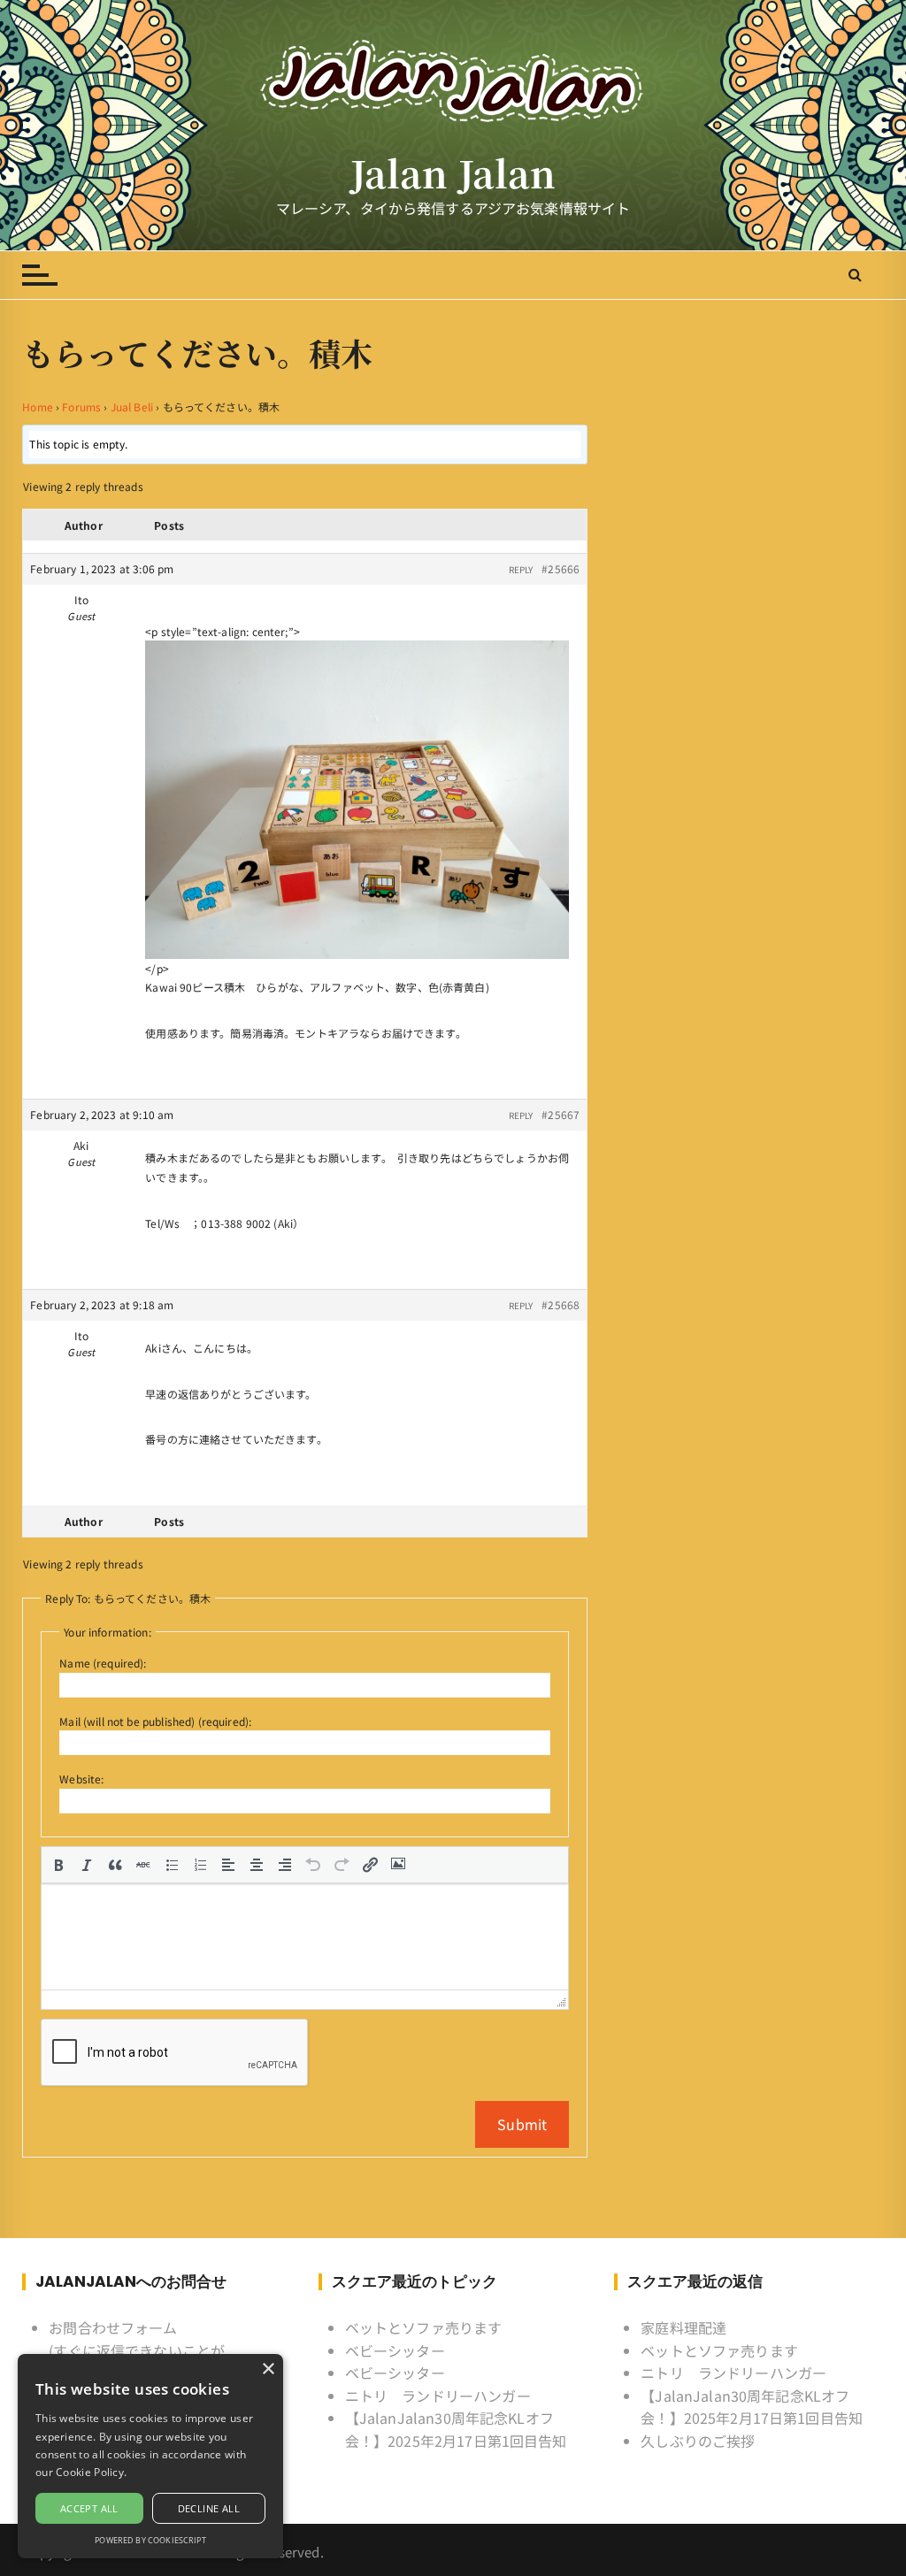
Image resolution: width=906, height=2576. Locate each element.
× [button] (268, 2369)
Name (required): (103, 1663)
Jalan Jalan (453, 173)
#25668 (560, 1304)
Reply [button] (521, 569)
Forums (81, 406)
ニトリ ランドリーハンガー (438, 2396)
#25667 (560, 1114)
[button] (58, 1865)
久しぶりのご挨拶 (698, 2441)
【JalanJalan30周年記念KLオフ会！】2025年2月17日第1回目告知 (456, 2429)
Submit (522, 2124)
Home (38, 406)
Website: (81, 1779)
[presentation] (58, 1865)
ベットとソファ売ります (424, 2327)
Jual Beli (132, 406)
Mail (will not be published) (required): (155, 1721)
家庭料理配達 (683, 2327)
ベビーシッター (395, 2350)
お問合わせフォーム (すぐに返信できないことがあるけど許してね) (137, 2350)
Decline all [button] (209, 2508)
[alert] (150, 2456)
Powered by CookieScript (150, 2540)
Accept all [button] (89, 2508)
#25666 (560, 568)
